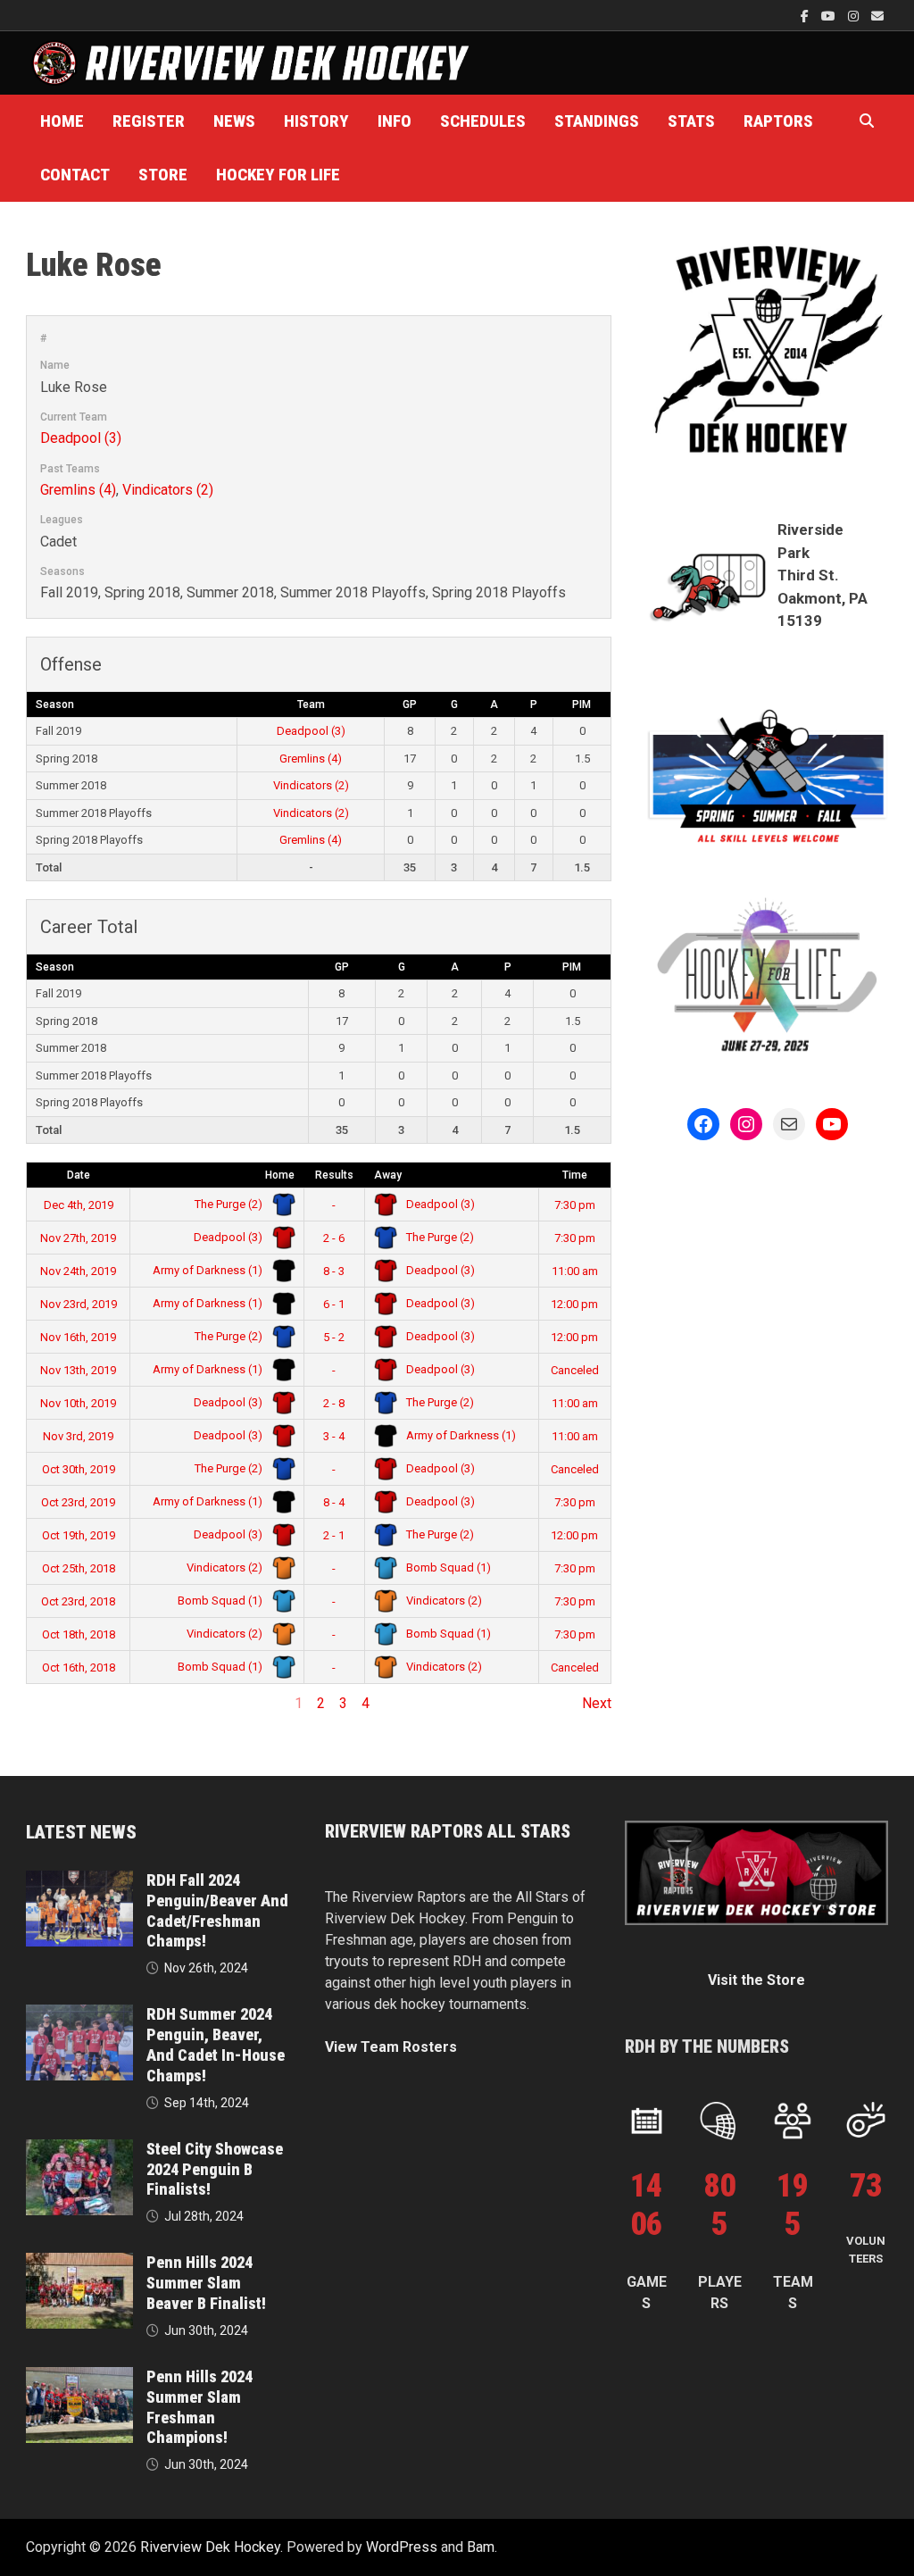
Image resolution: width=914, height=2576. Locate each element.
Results (334, 1175)
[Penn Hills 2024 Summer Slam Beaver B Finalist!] (79, 2263)
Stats (691, 121)
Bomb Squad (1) (447, 1567)
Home (62, 121)
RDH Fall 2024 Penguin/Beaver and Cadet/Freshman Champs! (217, 1911)
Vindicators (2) (168, 490)
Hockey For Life (278, 175)
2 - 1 (334, 1535)
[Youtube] (830, 16)
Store (163, 175)
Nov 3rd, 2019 (78, 1436)
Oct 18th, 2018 (79, 1634)
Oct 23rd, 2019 (78, 1502)
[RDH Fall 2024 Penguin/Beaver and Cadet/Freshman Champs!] (79, 1881)
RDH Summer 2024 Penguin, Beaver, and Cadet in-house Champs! (216, 2045)
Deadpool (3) (81, 438)
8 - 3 (334, 1271)
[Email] (877, 16)
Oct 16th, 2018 (79, 1667)
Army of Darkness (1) (209, 1270)
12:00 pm (574, 1304)
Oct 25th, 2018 (79, 1568)
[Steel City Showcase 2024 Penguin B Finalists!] (79, 2150)
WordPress (402, 2547)
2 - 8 (334, 1403)
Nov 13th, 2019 (78, 1370)
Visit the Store (756, 1980)
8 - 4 (334, 1502)
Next (597, 1703)
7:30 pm (575, 1205)
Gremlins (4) (78, 490)
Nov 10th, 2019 (78, 1403)
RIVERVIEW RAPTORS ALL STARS (448, 1831)
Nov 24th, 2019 (78, 1271)
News (234, 121)
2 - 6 (334, 1238)
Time (575, 1175)
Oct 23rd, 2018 (78, 1601)
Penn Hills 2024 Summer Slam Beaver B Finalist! (206, 2283)
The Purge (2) (230, 1204)
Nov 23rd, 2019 (79, 1304)
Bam (481, 2547)
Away (388, 1175)
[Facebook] (806, 16)
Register (149, 121)
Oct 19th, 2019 (79, 1535)
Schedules (483, 121)
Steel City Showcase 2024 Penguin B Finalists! (215, 2169)
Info (395, 121)
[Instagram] (855, 16)
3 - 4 (334, 1436)
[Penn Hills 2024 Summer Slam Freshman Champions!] (79, 2377)
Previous (54, 1703)
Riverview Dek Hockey (210, 2547)
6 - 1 (334, 1304)
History (316, 121)
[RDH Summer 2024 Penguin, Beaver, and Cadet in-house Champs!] (79, 2015)
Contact (75, 175)
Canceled (575, 1370)
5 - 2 (334, 1337)
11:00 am (575, 1271)
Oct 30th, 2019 (79, 1469)
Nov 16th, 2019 (78, 1337)
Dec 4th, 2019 (79, 1205)
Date (79, 1175)
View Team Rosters (391, 2047)
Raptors (778, 121)
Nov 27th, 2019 (78, 1238)
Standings (597, 121)
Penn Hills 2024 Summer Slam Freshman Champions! (199, 2407)
